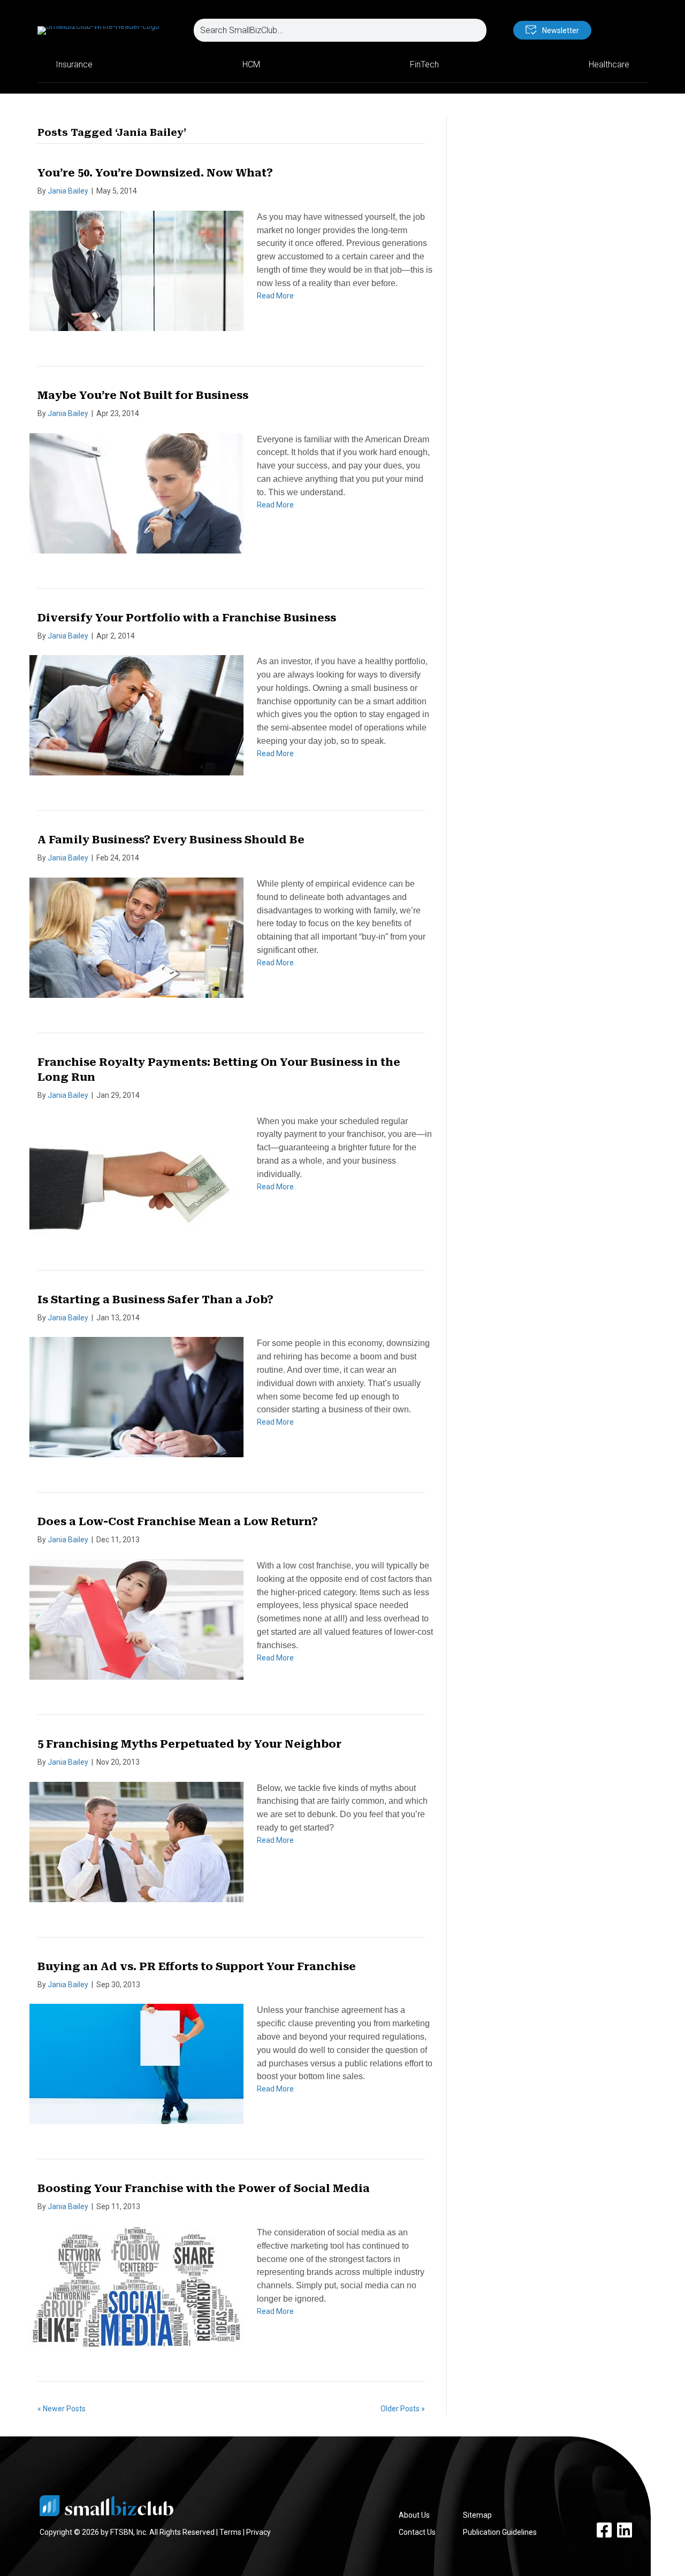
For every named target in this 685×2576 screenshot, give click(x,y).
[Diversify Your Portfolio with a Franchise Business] (136, 714)
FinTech (424, 64)
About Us (414, 2515)
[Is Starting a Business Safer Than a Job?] (136, 1397)
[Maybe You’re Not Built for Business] (136, 493)
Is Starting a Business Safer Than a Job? (155, 1299)
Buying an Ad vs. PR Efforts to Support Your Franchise (197, 1966)
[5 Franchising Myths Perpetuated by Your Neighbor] (136, 1841)
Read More (275, 296)
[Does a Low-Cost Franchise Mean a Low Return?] (136, 1619)
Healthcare (609, 64)
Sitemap (477, 2515)
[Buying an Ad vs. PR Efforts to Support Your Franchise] (136, 2064)
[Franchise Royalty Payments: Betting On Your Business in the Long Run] (136, 1174)
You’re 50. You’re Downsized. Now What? (155, 173)
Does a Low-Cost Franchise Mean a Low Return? (178, 1521)
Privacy (258, 2532)
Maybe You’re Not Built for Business (143, 395)
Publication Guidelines (500, 2532)
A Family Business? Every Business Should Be (171, 840)
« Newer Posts (62, 2409)
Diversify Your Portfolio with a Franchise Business (187, 618)
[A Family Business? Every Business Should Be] (136, 937)
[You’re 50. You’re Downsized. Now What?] (136, 270)
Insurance (74, 64)
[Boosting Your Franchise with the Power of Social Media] (136, 2286)
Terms (230, 2532)
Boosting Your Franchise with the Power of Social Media (204, 2188)
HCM (251, 64)
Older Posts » (403, 2409)
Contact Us (417, 2532)
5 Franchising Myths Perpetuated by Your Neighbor (189, 1744)
